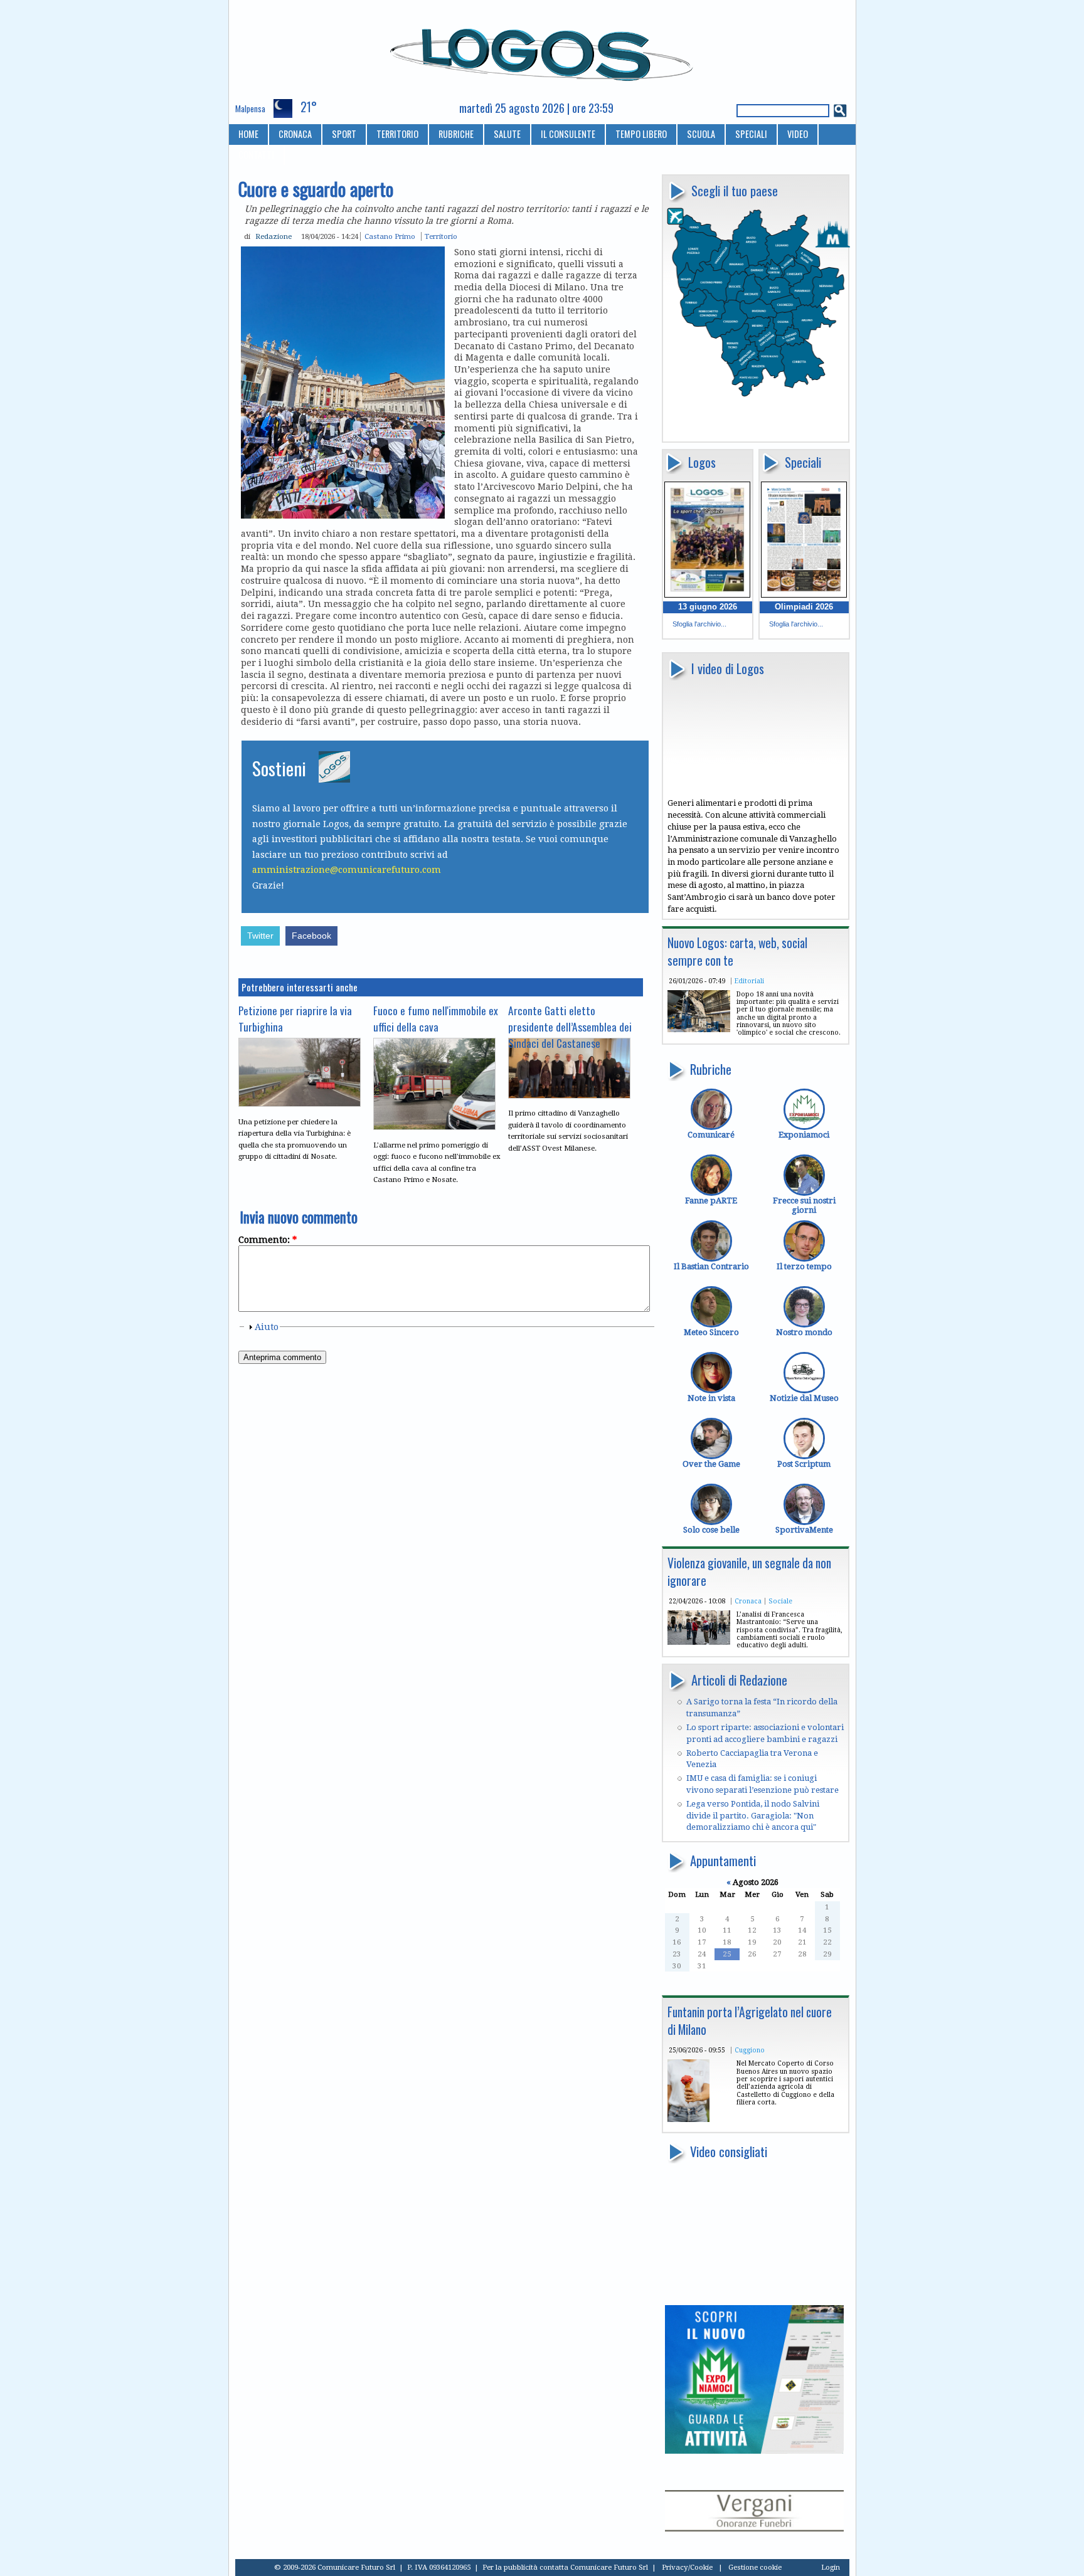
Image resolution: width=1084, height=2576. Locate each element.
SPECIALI (751, 134)
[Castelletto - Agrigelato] (688, 2119)
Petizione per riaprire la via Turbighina (295, 1018)
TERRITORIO (397, 134)
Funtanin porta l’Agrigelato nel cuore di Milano (750, 2021)
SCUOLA (701, 134)
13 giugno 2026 (708, 607)
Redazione (274, 236)
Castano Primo (390, 236)
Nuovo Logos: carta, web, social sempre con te (737, 952)
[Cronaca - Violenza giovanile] (699, 1642)
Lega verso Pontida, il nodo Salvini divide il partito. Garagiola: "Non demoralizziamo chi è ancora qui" (753, 1815)
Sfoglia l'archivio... (699, 624)
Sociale (780, 1601)
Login (831, 2567)
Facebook (311, 936)
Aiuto (267, 1327)
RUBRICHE (456, 134)
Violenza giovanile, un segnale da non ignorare (749, 1572)
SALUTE (507, 134)
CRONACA (295, 134)
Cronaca (748, 1601)
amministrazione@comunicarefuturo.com (347, 870)
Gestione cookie (755, 2567)
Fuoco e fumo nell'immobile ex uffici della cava (436, 1018)
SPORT (344, 134)
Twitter (260, 936)
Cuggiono (750, 2050)
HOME (248, 134)
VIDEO (798, 134)
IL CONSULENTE (568, 134)
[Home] (542, 50)
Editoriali (749, 981)
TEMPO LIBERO (641, 134)
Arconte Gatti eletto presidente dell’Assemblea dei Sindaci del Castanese (570, 1027)
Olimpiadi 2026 (804, 607)
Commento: (268, 1240)
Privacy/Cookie (687, 2567)
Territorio (441, 236)
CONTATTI (256, 155)
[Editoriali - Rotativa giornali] (699, 1029)
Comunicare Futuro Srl (609, 2567)
